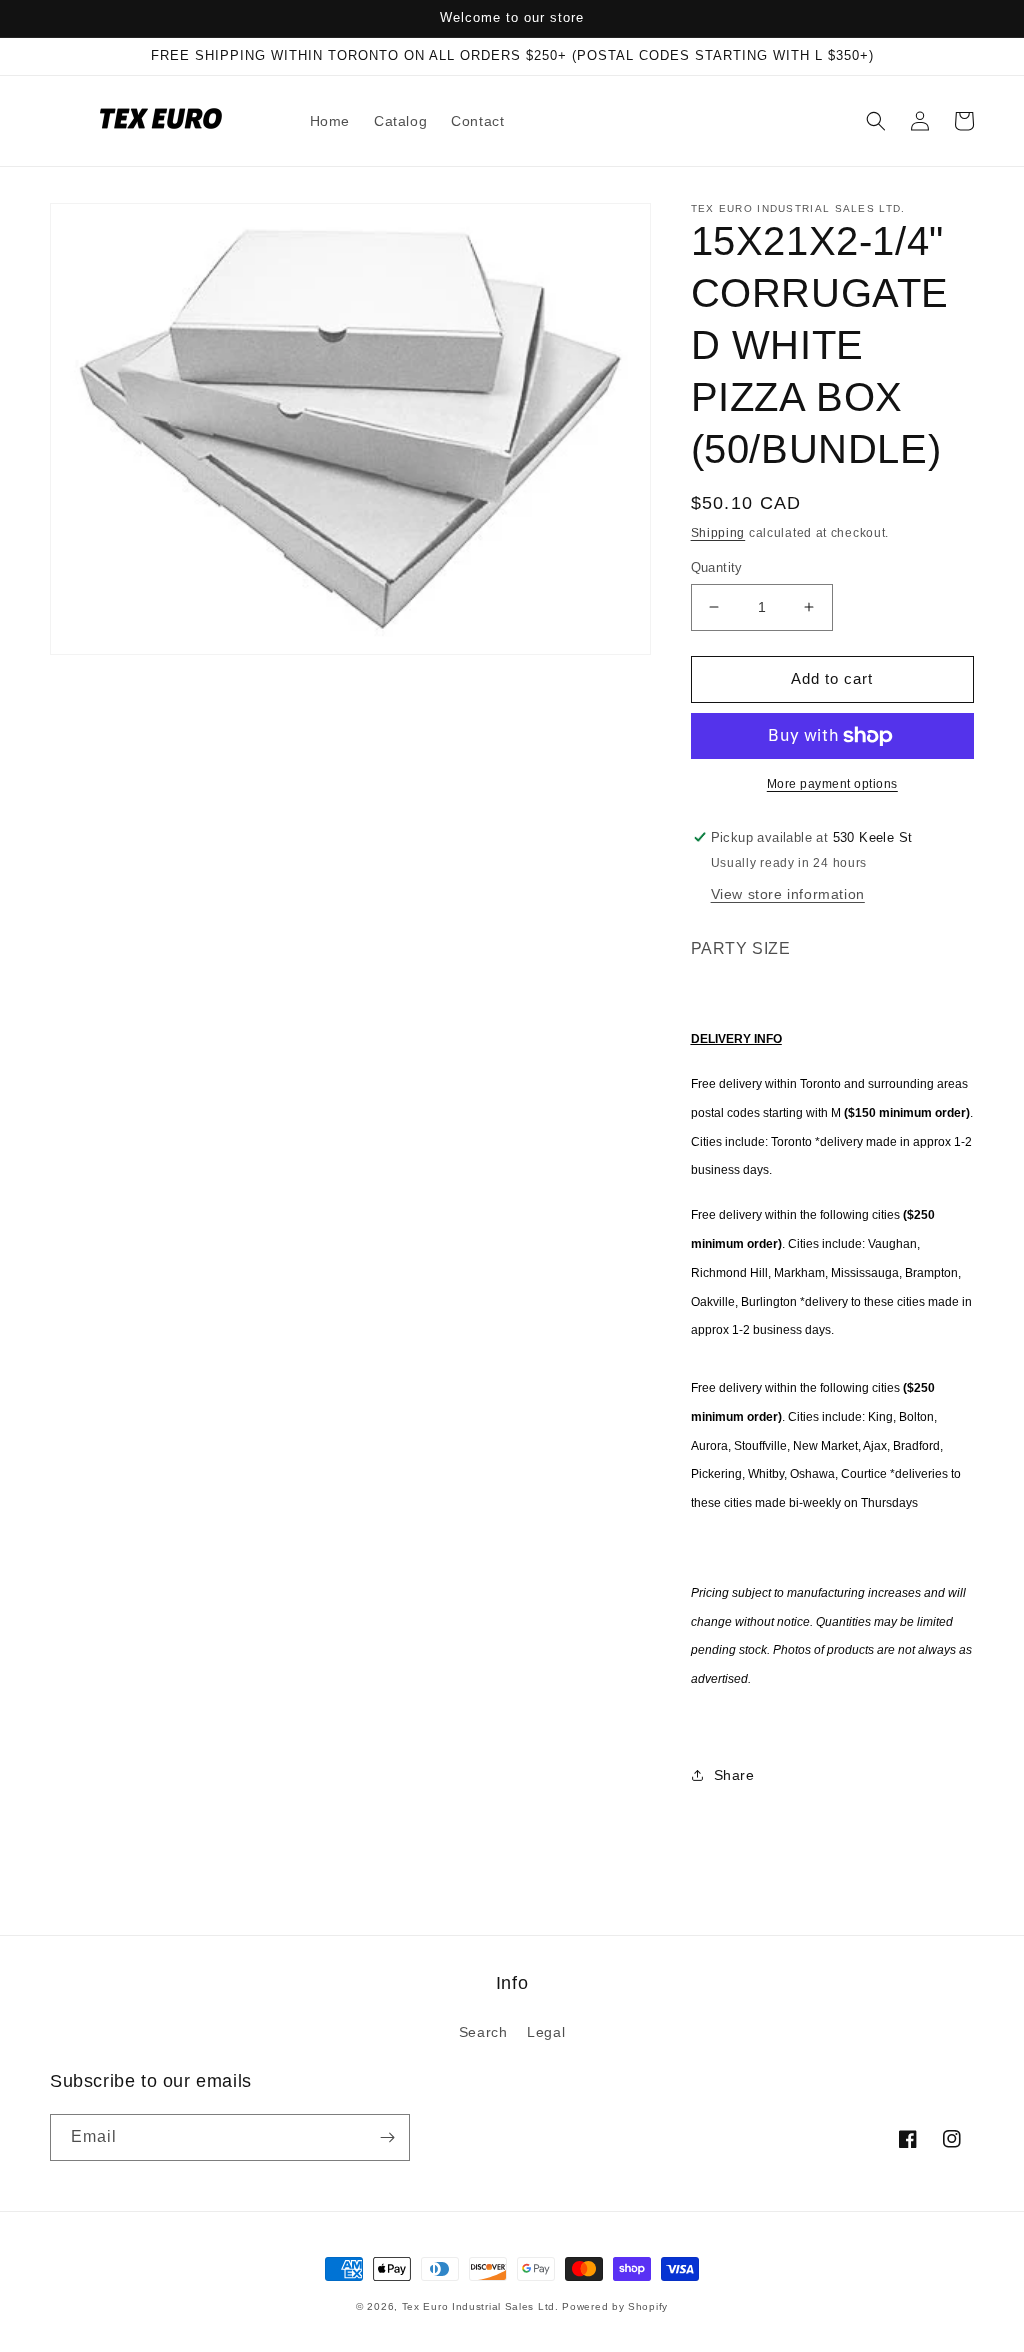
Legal (546, 2032)
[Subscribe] (387, 2137)
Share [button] (734, 1775)
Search (483, 2032)
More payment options (832, 784)
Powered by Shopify (615, 2306)
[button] (876, 121)
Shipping (718, 533)
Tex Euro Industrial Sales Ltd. (480, 2306)
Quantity (717, 567)
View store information (788, 894)
